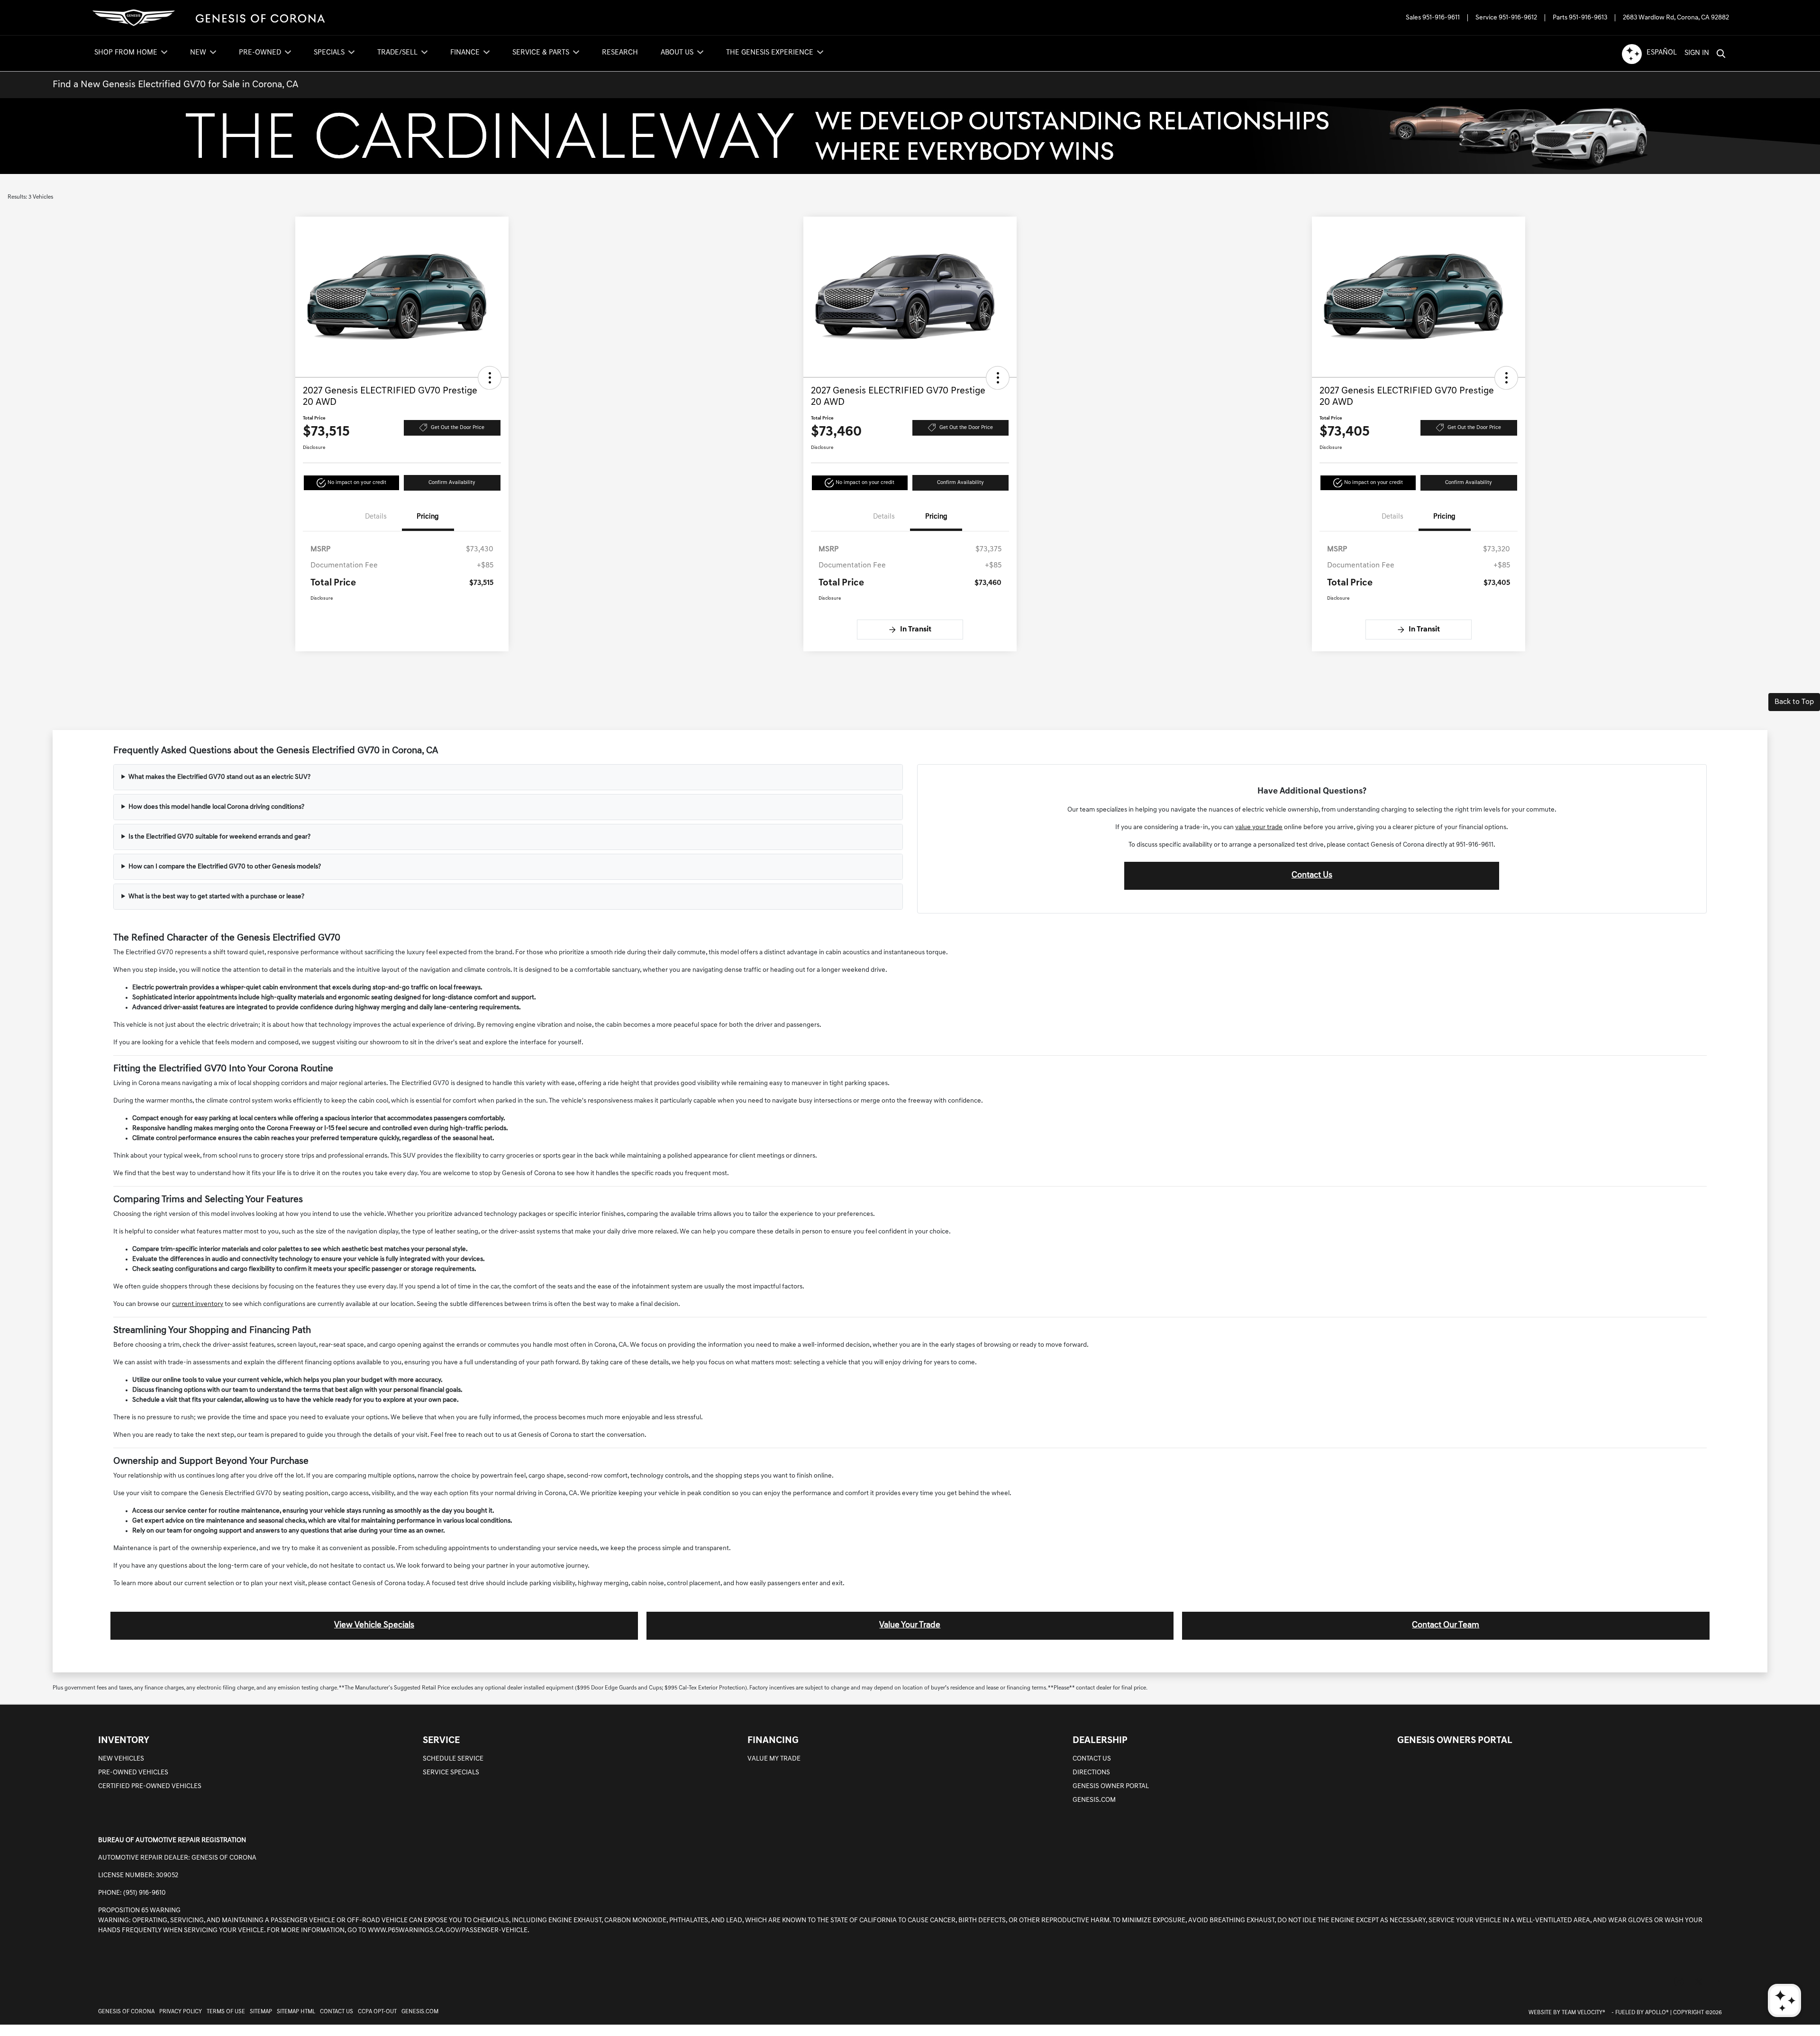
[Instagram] (1679, 1982)
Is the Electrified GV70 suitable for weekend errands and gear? (219, 837)
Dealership (1100, 1741)
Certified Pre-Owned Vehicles (150, 1786)
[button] (490, 378)
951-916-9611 (1441, 18)
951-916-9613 (1588, 18)
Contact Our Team (1446, 1625)
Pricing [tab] (428, 517)
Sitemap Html (296, 2012)
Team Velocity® (1583, 2013)
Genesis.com (1094, 1800)
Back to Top (1794, 702)
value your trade (1259, 827)
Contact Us (1312, 876)
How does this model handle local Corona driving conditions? (216, 807)
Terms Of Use (226, 2012)
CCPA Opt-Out (377, 2012)
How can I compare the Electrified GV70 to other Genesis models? (225, 867)
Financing (773, 1741)
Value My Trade (774, 1759)
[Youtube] (1719, 1982)
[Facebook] (1659, 1982)
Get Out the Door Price (458, 428)
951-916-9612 (1518, 18)
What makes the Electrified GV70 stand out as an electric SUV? (219, 777)
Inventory (124, 1741)
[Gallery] (910, 136)
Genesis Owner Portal (1111, 1786)
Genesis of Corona (126, 2012)
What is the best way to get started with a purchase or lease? (216, 897)
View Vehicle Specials (374, 1625)
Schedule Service (453, 1759)
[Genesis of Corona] (209, 18)
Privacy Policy (181, 2012)
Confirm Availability (452, 483)
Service (441, 1741)
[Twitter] (1699, 1982)
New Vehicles (121, 1759)
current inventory (198, 1304)
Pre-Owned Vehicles (133, 1773)
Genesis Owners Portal (1455, 1741)
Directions (1091, 1773)
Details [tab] (376, 517)
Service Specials (451, 1773)
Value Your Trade (910, 1625)
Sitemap (261, 2012)
